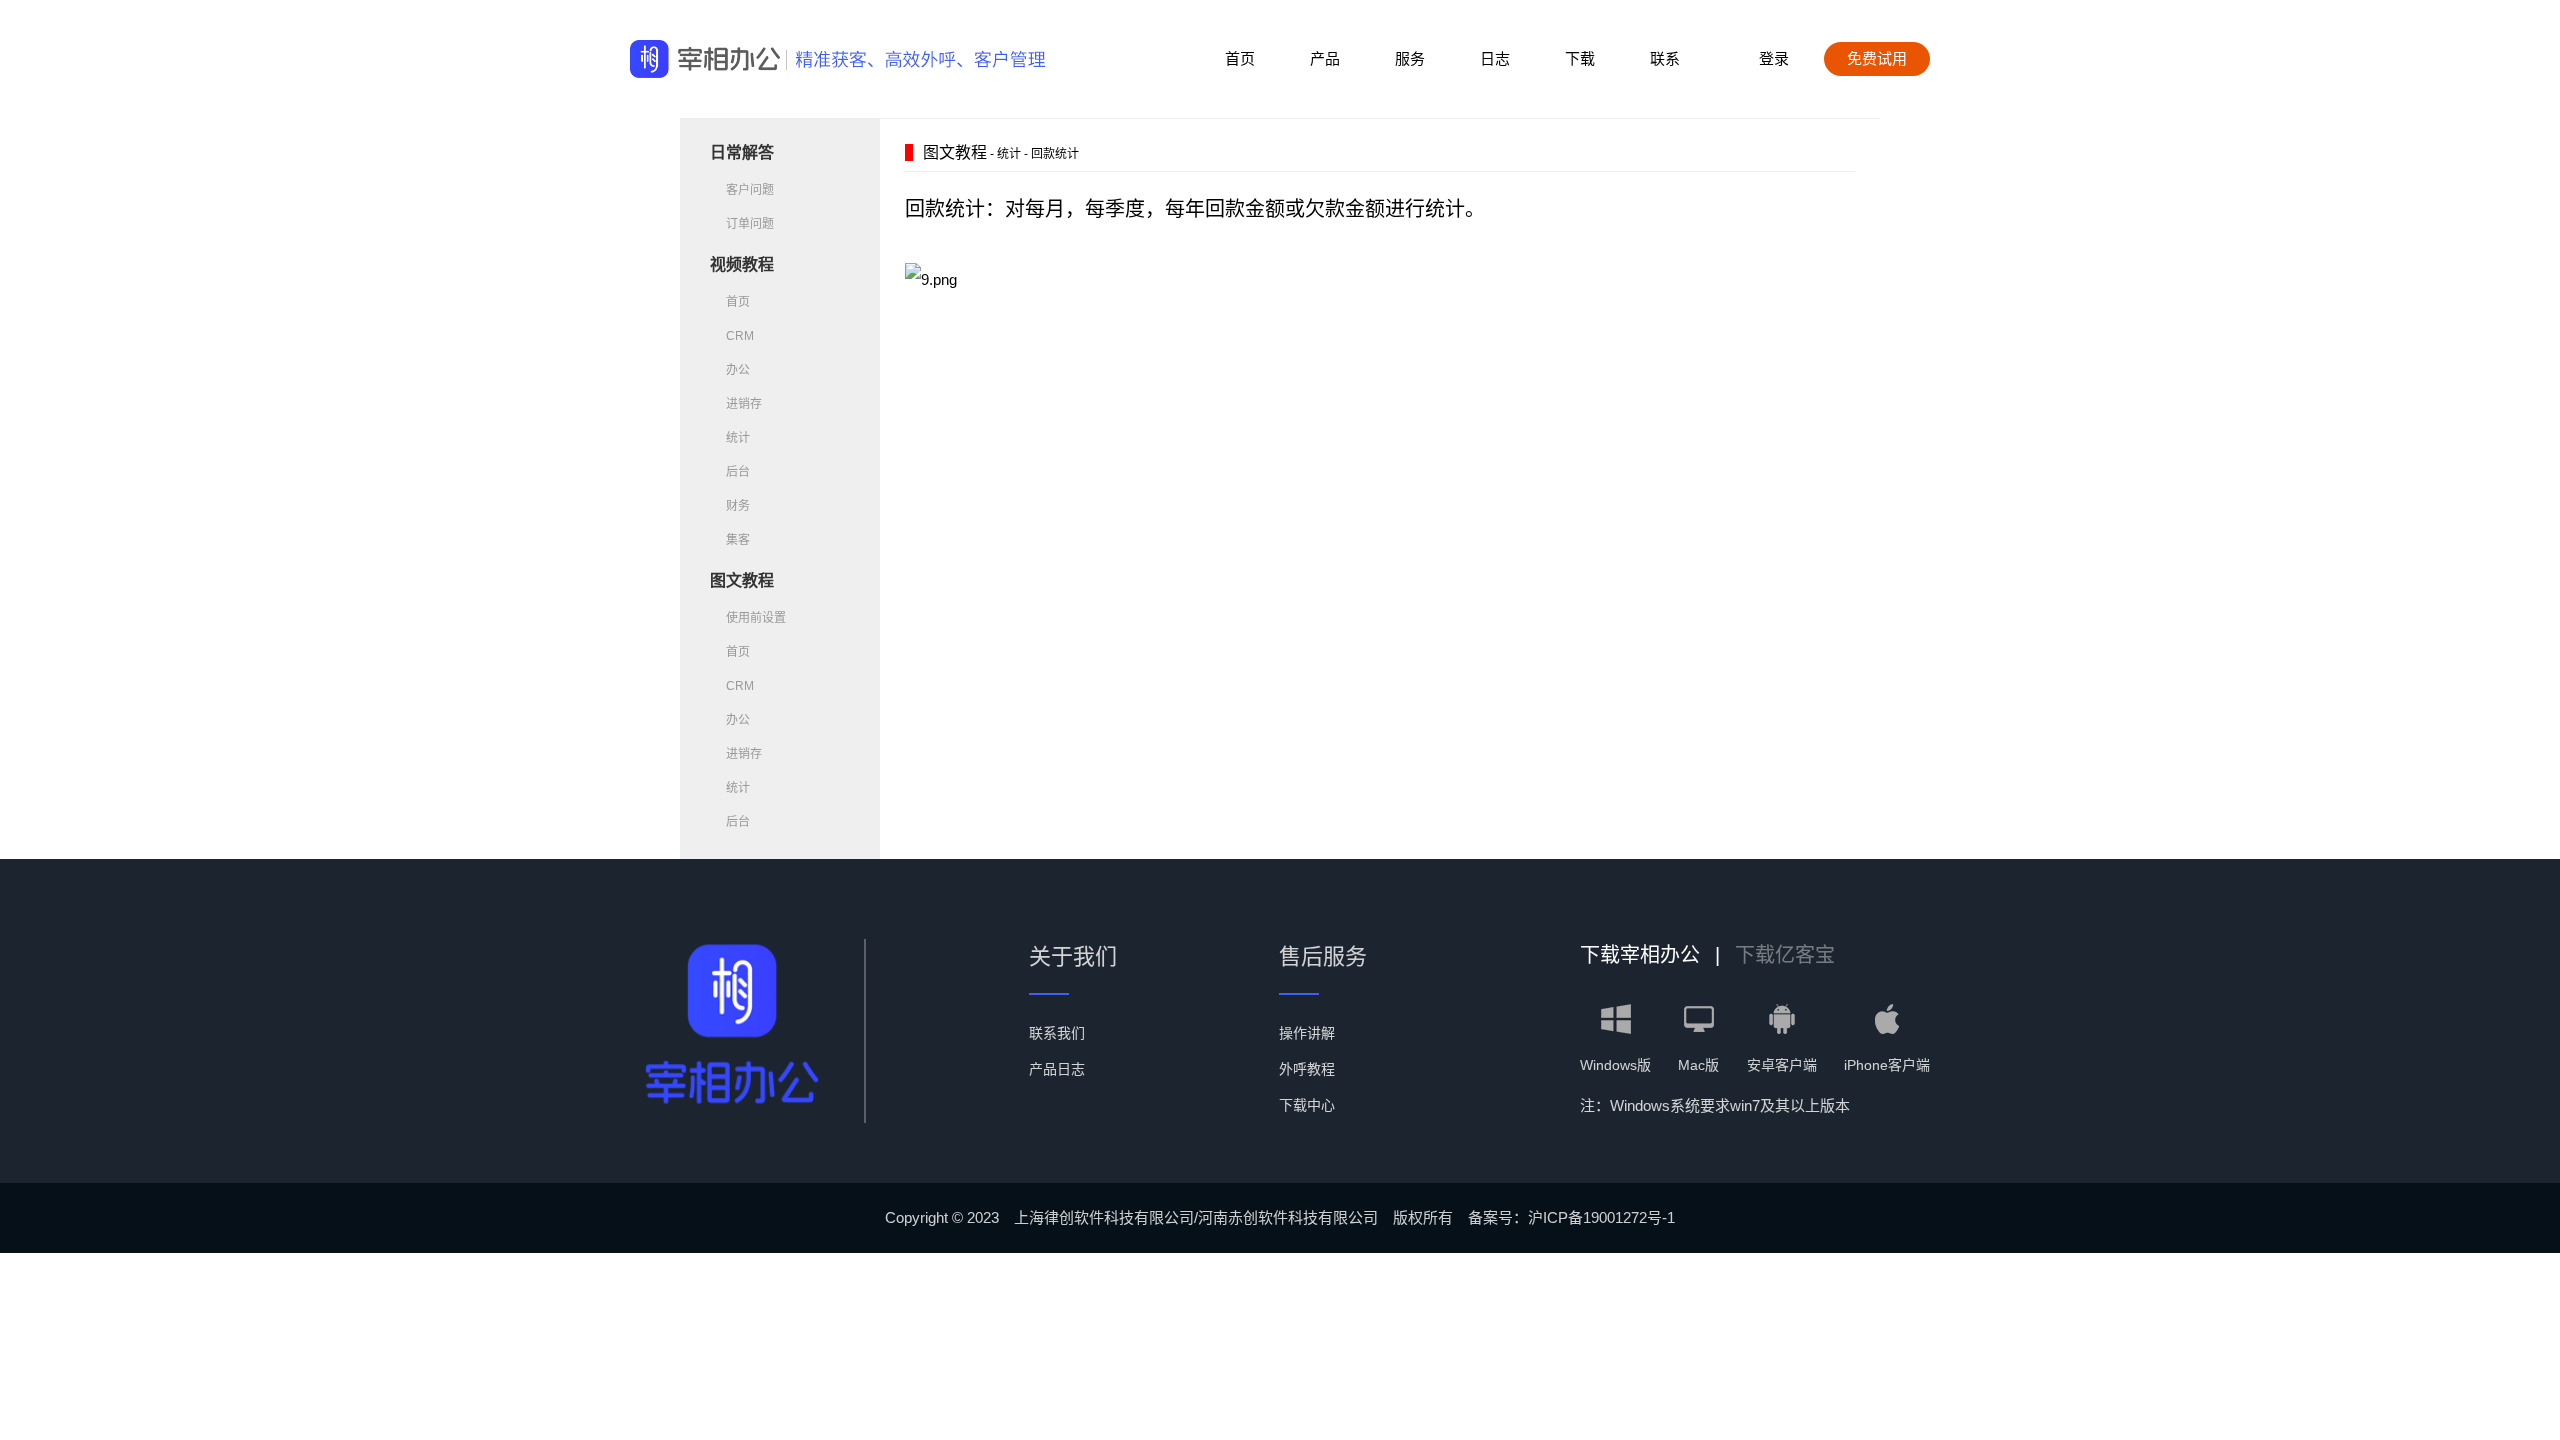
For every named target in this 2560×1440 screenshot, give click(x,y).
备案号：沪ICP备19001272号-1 (1571, 1217)
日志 (1495, 58)
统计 (738, 438)
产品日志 (1057, 1069)
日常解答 (742, 152)
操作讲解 (1307, 1033)
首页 (1240, 58)
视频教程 (742, 264)
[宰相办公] (705, 59)
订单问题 (750, 224)
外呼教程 (1307, 1069)
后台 (738, 472)
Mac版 (1698, 1065)
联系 (1665, 58)
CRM (740, 336)
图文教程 (742, 580)
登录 (1774, 58)
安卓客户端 (1782, 1065)
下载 (1580, 58)
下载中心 (1307, 1105)
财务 (738, 506)
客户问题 (750, 190)
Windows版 (1615, 1065)
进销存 (744, 404)
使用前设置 (756, 618)
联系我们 (1057, 1033)
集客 (738, 540)
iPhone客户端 (1887, 1065)
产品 (1325, 58)
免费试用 (1877, 58)
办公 (738, 370)
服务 (1410, 58)
